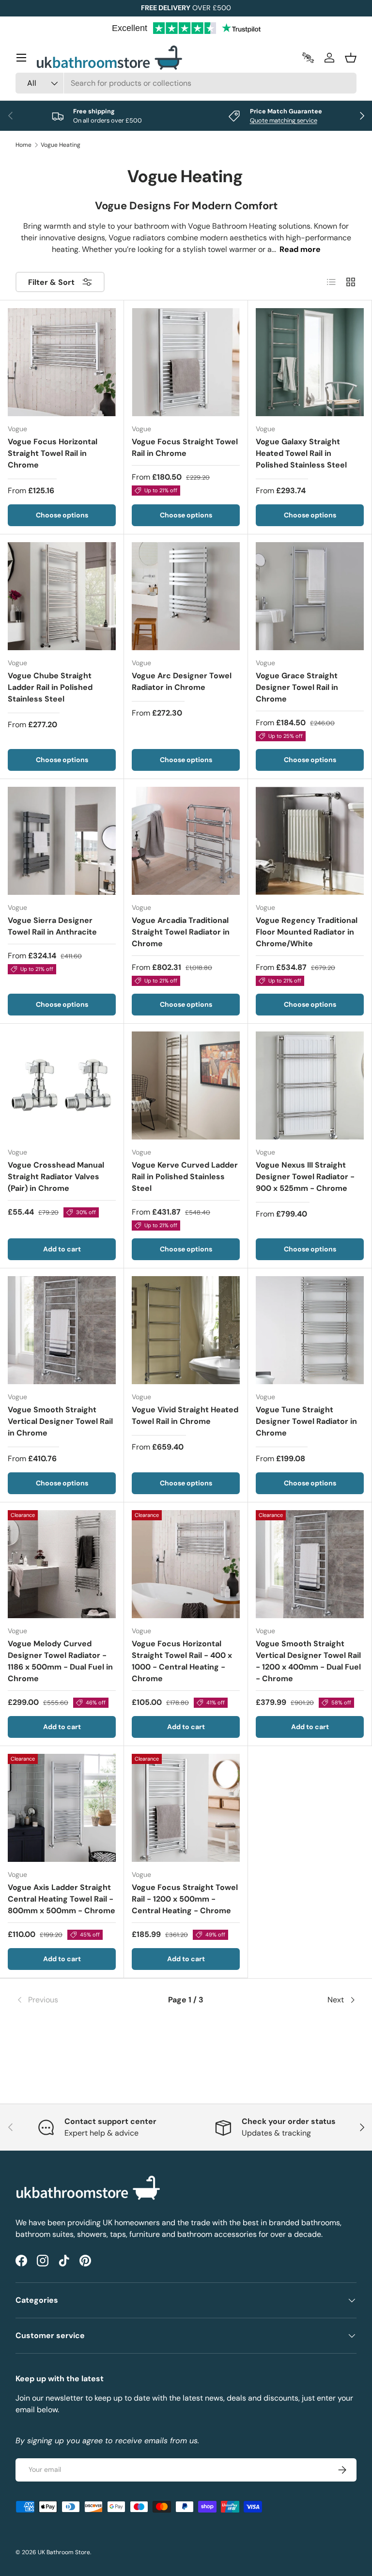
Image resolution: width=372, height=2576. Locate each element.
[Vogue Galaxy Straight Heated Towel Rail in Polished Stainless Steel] (310, 362)
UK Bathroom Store (64, 2552)
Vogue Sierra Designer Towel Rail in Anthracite (52, 926)
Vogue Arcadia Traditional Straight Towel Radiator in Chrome (181, 932)
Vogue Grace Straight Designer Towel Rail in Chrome (297, 687)
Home (23, 145)
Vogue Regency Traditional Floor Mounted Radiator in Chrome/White (307, 932)
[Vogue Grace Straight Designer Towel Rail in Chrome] (310, 596)
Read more (300, 249)
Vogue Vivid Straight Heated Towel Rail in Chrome (185, 1415)
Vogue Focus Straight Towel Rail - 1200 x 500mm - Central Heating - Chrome (185, 1899)
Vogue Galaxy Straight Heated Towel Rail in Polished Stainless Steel (301, 453)
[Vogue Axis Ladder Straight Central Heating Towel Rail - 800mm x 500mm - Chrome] (62, 1808)
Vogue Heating (61, 145)
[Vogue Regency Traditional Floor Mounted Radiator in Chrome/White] (310, 841)
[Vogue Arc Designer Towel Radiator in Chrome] (186, 596)
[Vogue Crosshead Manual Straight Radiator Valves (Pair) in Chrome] (62, 1085)
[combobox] (186, 83)
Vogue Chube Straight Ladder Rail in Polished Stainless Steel (50, 687)
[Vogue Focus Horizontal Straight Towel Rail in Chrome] (62, 362)
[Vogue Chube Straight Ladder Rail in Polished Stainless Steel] (62, 596)
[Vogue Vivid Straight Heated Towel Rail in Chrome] (186, 1330)
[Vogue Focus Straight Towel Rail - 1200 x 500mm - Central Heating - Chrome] (186, 1808)
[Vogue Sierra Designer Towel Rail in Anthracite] (62, 841)
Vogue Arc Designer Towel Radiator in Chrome (182, 681)
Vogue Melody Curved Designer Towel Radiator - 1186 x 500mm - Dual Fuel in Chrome (60, 1661)
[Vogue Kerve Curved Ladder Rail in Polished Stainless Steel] (186, 1085)
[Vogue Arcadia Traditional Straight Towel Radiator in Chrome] (186, 841)
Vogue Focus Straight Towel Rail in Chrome (185, 447)
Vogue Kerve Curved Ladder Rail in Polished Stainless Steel (185, 1177)
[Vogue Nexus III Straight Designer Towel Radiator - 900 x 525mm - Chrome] (310, 1085)
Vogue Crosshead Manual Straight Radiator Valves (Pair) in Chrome (56, 1177)
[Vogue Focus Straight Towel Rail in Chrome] (186, 362)
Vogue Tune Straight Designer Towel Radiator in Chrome (306, 1421)
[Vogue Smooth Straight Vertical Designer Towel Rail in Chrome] (62, 1330)
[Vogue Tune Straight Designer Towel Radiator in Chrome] (310, 1330)
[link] (72, 2000)
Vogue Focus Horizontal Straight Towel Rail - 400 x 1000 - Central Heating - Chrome (182, 1661)
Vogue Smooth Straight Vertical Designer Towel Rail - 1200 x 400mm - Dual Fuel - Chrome (308, 1661)
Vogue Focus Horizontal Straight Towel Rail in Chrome (53, 453)
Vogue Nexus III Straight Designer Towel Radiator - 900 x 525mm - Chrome (305, 1177)
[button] (351, 58)
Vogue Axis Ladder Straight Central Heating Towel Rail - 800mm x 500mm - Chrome (62, 1899)
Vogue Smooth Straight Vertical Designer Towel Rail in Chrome (60, 1421)
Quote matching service (284, 120)
